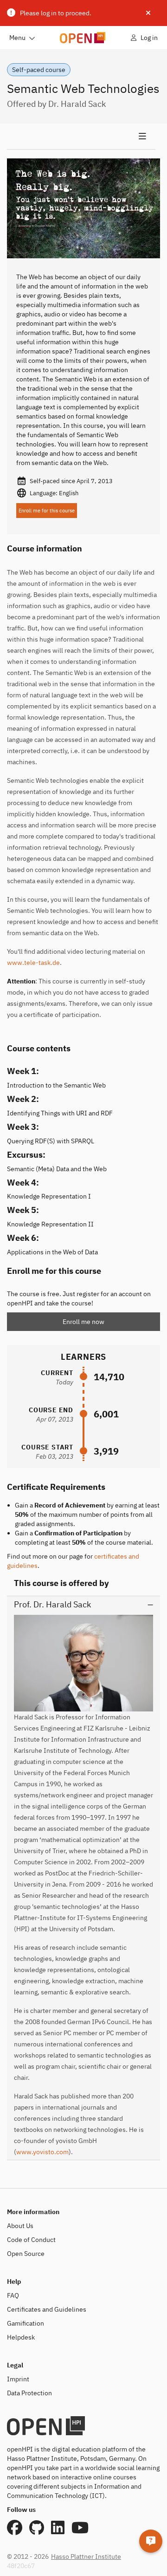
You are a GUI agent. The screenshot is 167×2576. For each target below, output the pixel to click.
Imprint (18, 2379)
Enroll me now (83, 1322)
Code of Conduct (31, 2240)
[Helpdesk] (151, 2541)
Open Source (26, 2254)
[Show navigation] (81, 137)
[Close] (148, 13)
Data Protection (29, 2393)
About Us (20, 2226)
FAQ (13, 2295)
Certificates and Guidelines (47, 2309)
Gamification (26, 2323)
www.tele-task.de (33, 963)
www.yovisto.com (42, 2152)
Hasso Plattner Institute (86, 2556)
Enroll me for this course (47, 511)
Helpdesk (21, 2337)
